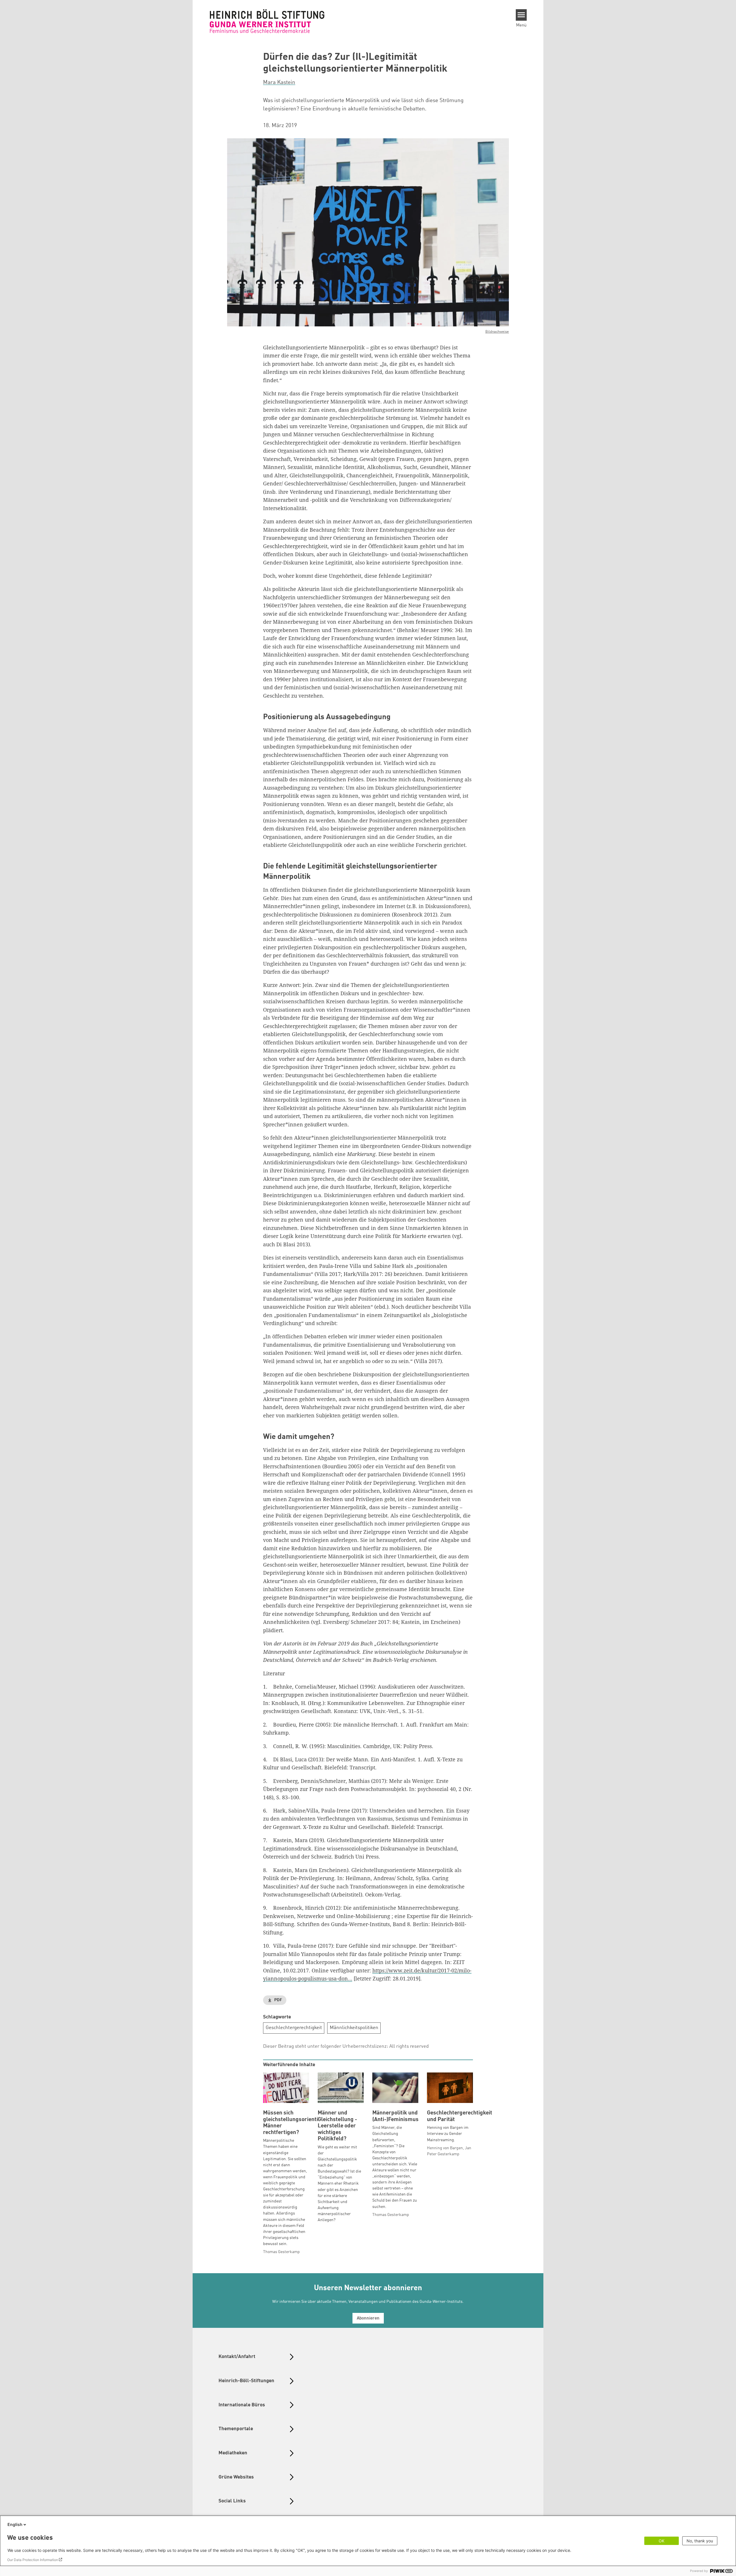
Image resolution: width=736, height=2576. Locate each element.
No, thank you (700, 2541)
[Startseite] (267, 21)
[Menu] (521, 15)
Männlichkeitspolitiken (354, 2028)
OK (662, 2541)
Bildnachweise (497, 332)
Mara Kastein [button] (279, 83)
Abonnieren (368, 2318)
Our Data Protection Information (33, 2560)
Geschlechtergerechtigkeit (294, 2028)
